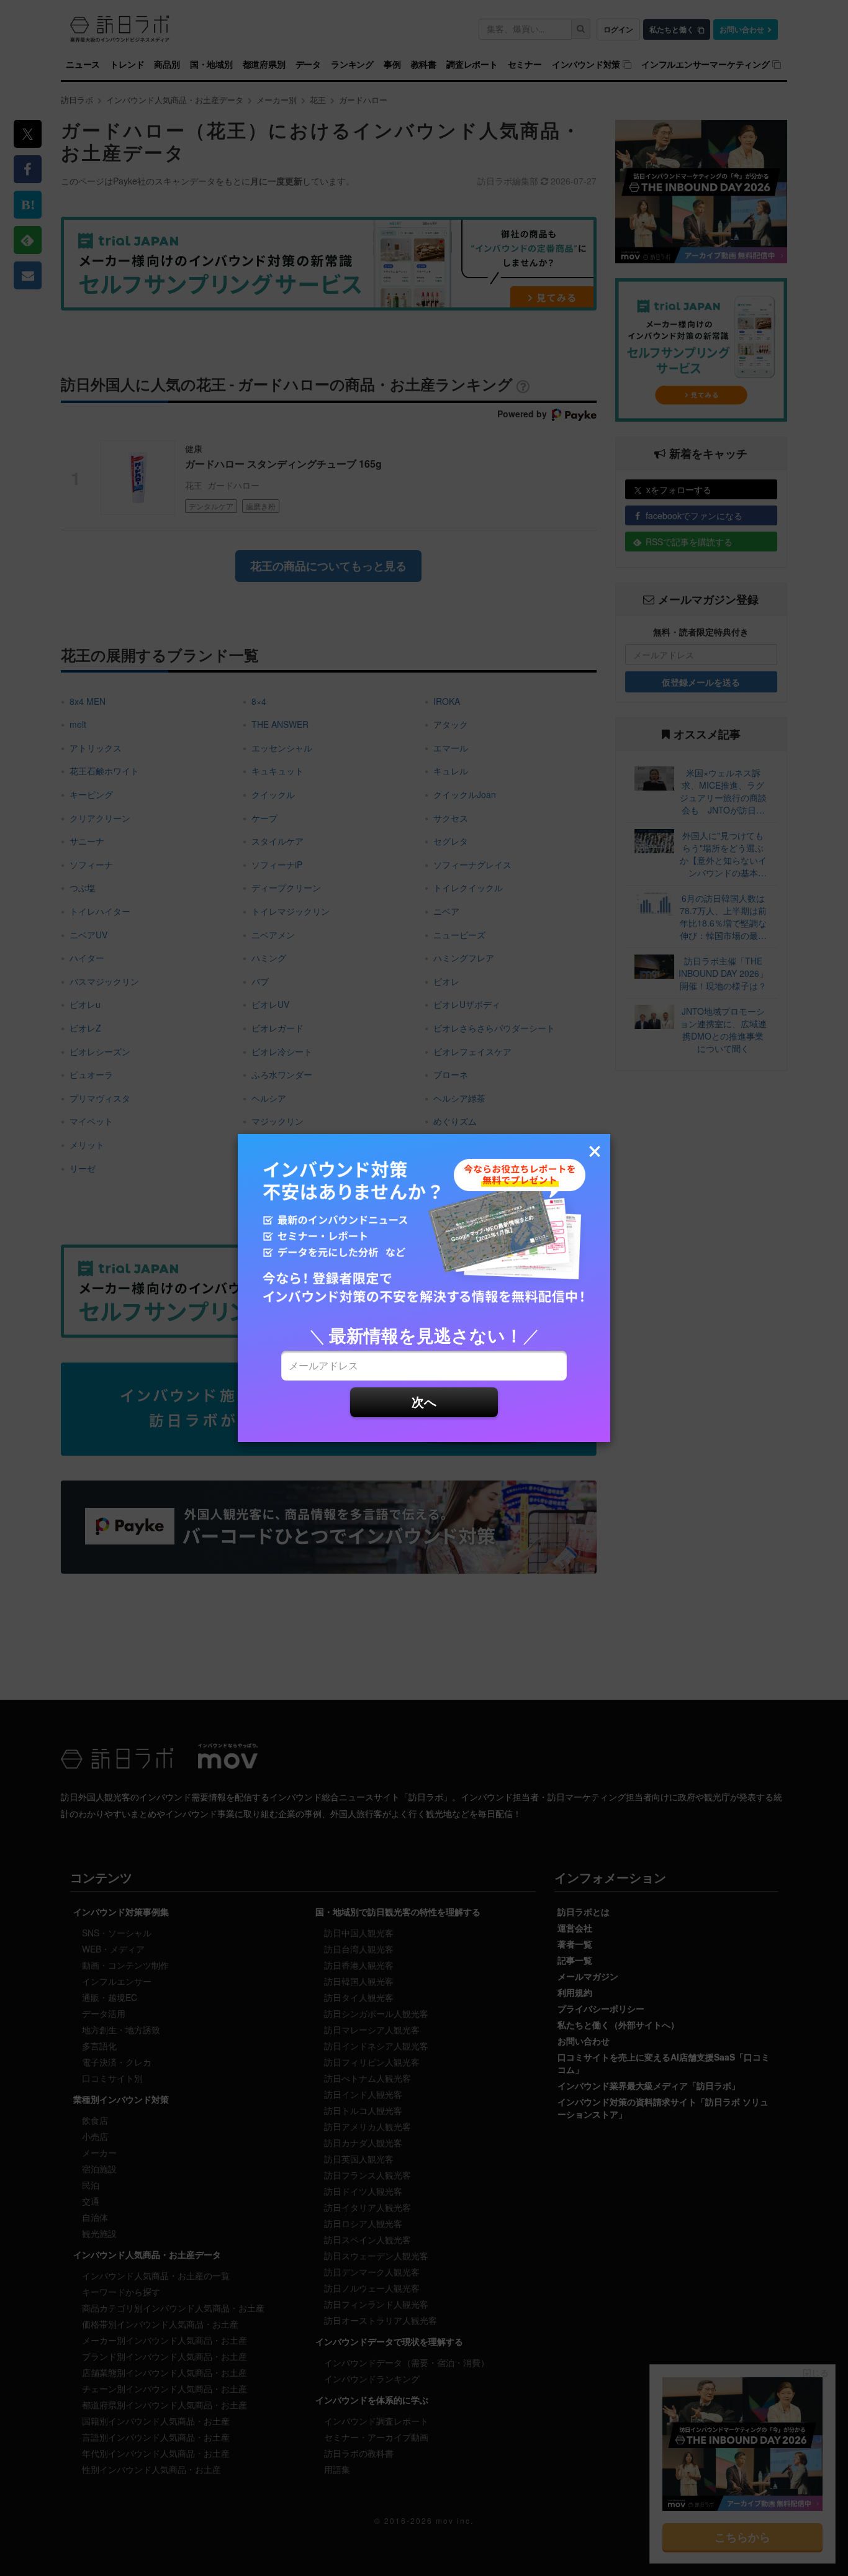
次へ (424, 1401)
